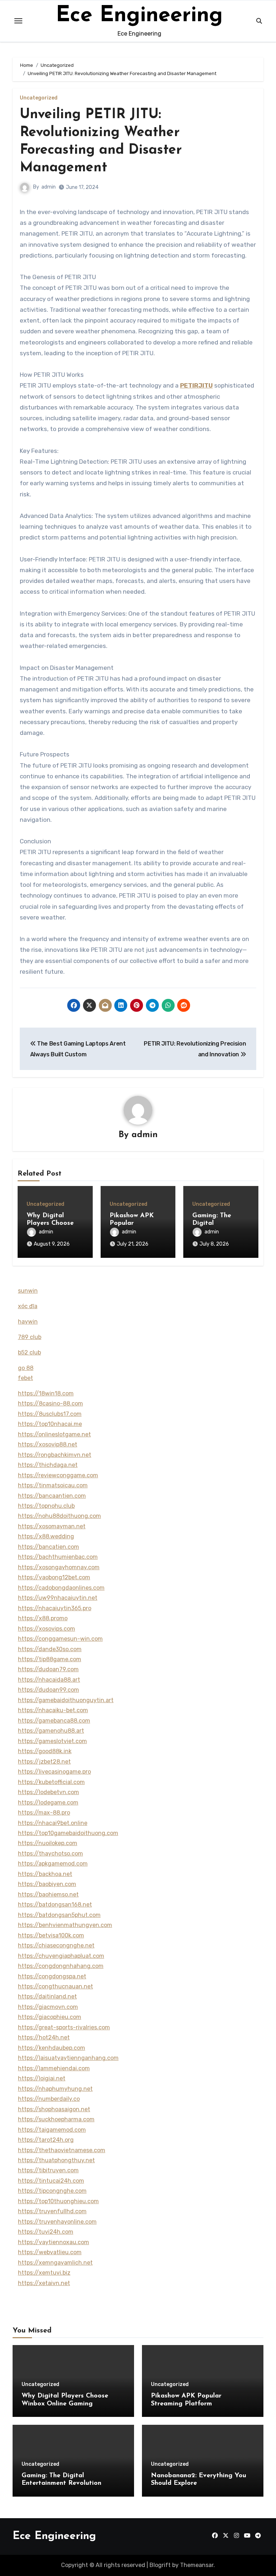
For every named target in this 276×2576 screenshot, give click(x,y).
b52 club (29, 1352)
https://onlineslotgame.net (54, 1434)
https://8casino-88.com (50, 1403)
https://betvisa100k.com (51, 1935)
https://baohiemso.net (48, 1894)
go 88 (26, 1368)
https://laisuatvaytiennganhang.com (68, 2058)
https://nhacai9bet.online (53, 1823)
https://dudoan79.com (48, 1669)
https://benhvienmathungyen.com (65, 1925)
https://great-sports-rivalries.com (64, 2027)
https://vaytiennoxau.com (54, 2242)
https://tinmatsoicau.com (53, 1485)
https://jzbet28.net (44, 1762)
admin (49, 187)
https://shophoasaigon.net (54, 2109)
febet (26, 1378)
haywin (28, 1322)
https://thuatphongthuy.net (56, 2160)
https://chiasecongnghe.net (56, 1945)
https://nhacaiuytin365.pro (55, 1608)
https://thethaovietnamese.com (62, 2150)
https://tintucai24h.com (51, 2181)
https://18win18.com (46, 1393)
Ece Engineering (139, 16)
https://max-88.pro (44, 1813)
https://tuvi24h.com (46, 2232)
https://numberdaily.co (49, 2099)
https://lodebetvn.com (49, 1792)
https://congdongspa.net (52, 1976)
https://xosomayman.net (52, 1526)
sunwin (28, 1291)
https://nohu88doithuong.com (59, 1516)
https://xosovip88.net (48, 1444)
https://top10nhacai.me (50, 1424)
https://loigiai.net (42, 2078)
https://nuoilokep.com (48, 1843)
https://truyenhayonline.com (57, 2222)
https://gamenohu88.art (51, 1731)
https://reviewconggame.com (58, 1475)
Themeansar (197, 2565)
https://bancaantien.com (52, 1496)
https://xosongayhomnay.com (59, 1567)
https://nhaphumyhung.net (55, 2089)
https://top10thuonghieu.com (58, 2201)
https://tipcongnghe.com (52, 2191)
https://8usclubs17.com (50, 1414)
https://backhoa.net (45, 1874)
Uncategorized (39, 98)
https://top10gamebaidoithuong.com (68, 1833)
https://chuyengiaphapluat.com (61, 1956)
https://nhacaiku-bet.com (53, 1710)
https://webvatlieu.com (50, 2252)
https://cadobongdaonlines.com (61, 1588)
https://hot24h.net (44, 2037)
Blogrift (160, 2565)
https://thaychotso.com (50, 1854)
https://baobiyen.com (47, 1884)
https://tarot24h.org (46, 2140)
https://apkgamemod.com (53, 1864)
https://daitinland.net (47, 1996)
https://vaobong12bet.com (54, 1577)
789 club (30, 1337)
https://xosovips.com (47, 1629)
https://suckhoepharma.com (56, 2119)
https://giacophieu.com (50, 2017)
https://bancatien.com (49, 1547)
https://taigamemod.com (52, 2130)
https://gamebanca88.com (54, 1721)
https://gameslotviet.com (52, 1741)
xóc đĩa (28, 1306)
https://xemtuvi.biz (44, 2273)
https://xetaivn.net (44, 2283)
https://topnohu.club (46, 1506)
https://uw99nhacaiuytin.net (58, 1598)
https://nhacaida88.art (49, 1680)
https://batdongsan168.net (55, 1905)
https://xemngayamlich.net (55, 2263)
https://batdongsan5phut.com (59, 1915)
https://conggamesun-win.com (60, 1639)
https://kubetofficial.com (51, 1782)
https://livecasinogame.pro (54, 1772)
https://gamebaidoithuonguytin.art (66, 1700)
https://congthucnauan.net (56, 1986)
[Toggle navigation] (18, 21)
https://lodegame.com (48, 1803)
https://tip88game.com (50, 1659)
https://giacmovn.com (48, 2007)
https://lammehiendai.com (54, 2068)
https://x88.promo (43, 1618)
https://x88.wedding (46, 1536)
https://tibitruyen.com (48, 2170)
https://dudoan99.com (49, 1690)
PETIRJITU (196, 385)
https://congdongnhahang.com (61, 1966)
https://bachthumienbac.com (58, 1557)
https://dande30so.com (50, 1649)
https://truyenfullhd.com (52, 2211)
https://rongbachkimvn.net (55, 1455)
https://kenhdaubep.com (52, 2048)
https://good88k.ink (45, 1751)
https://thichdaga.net (48, 1465)
